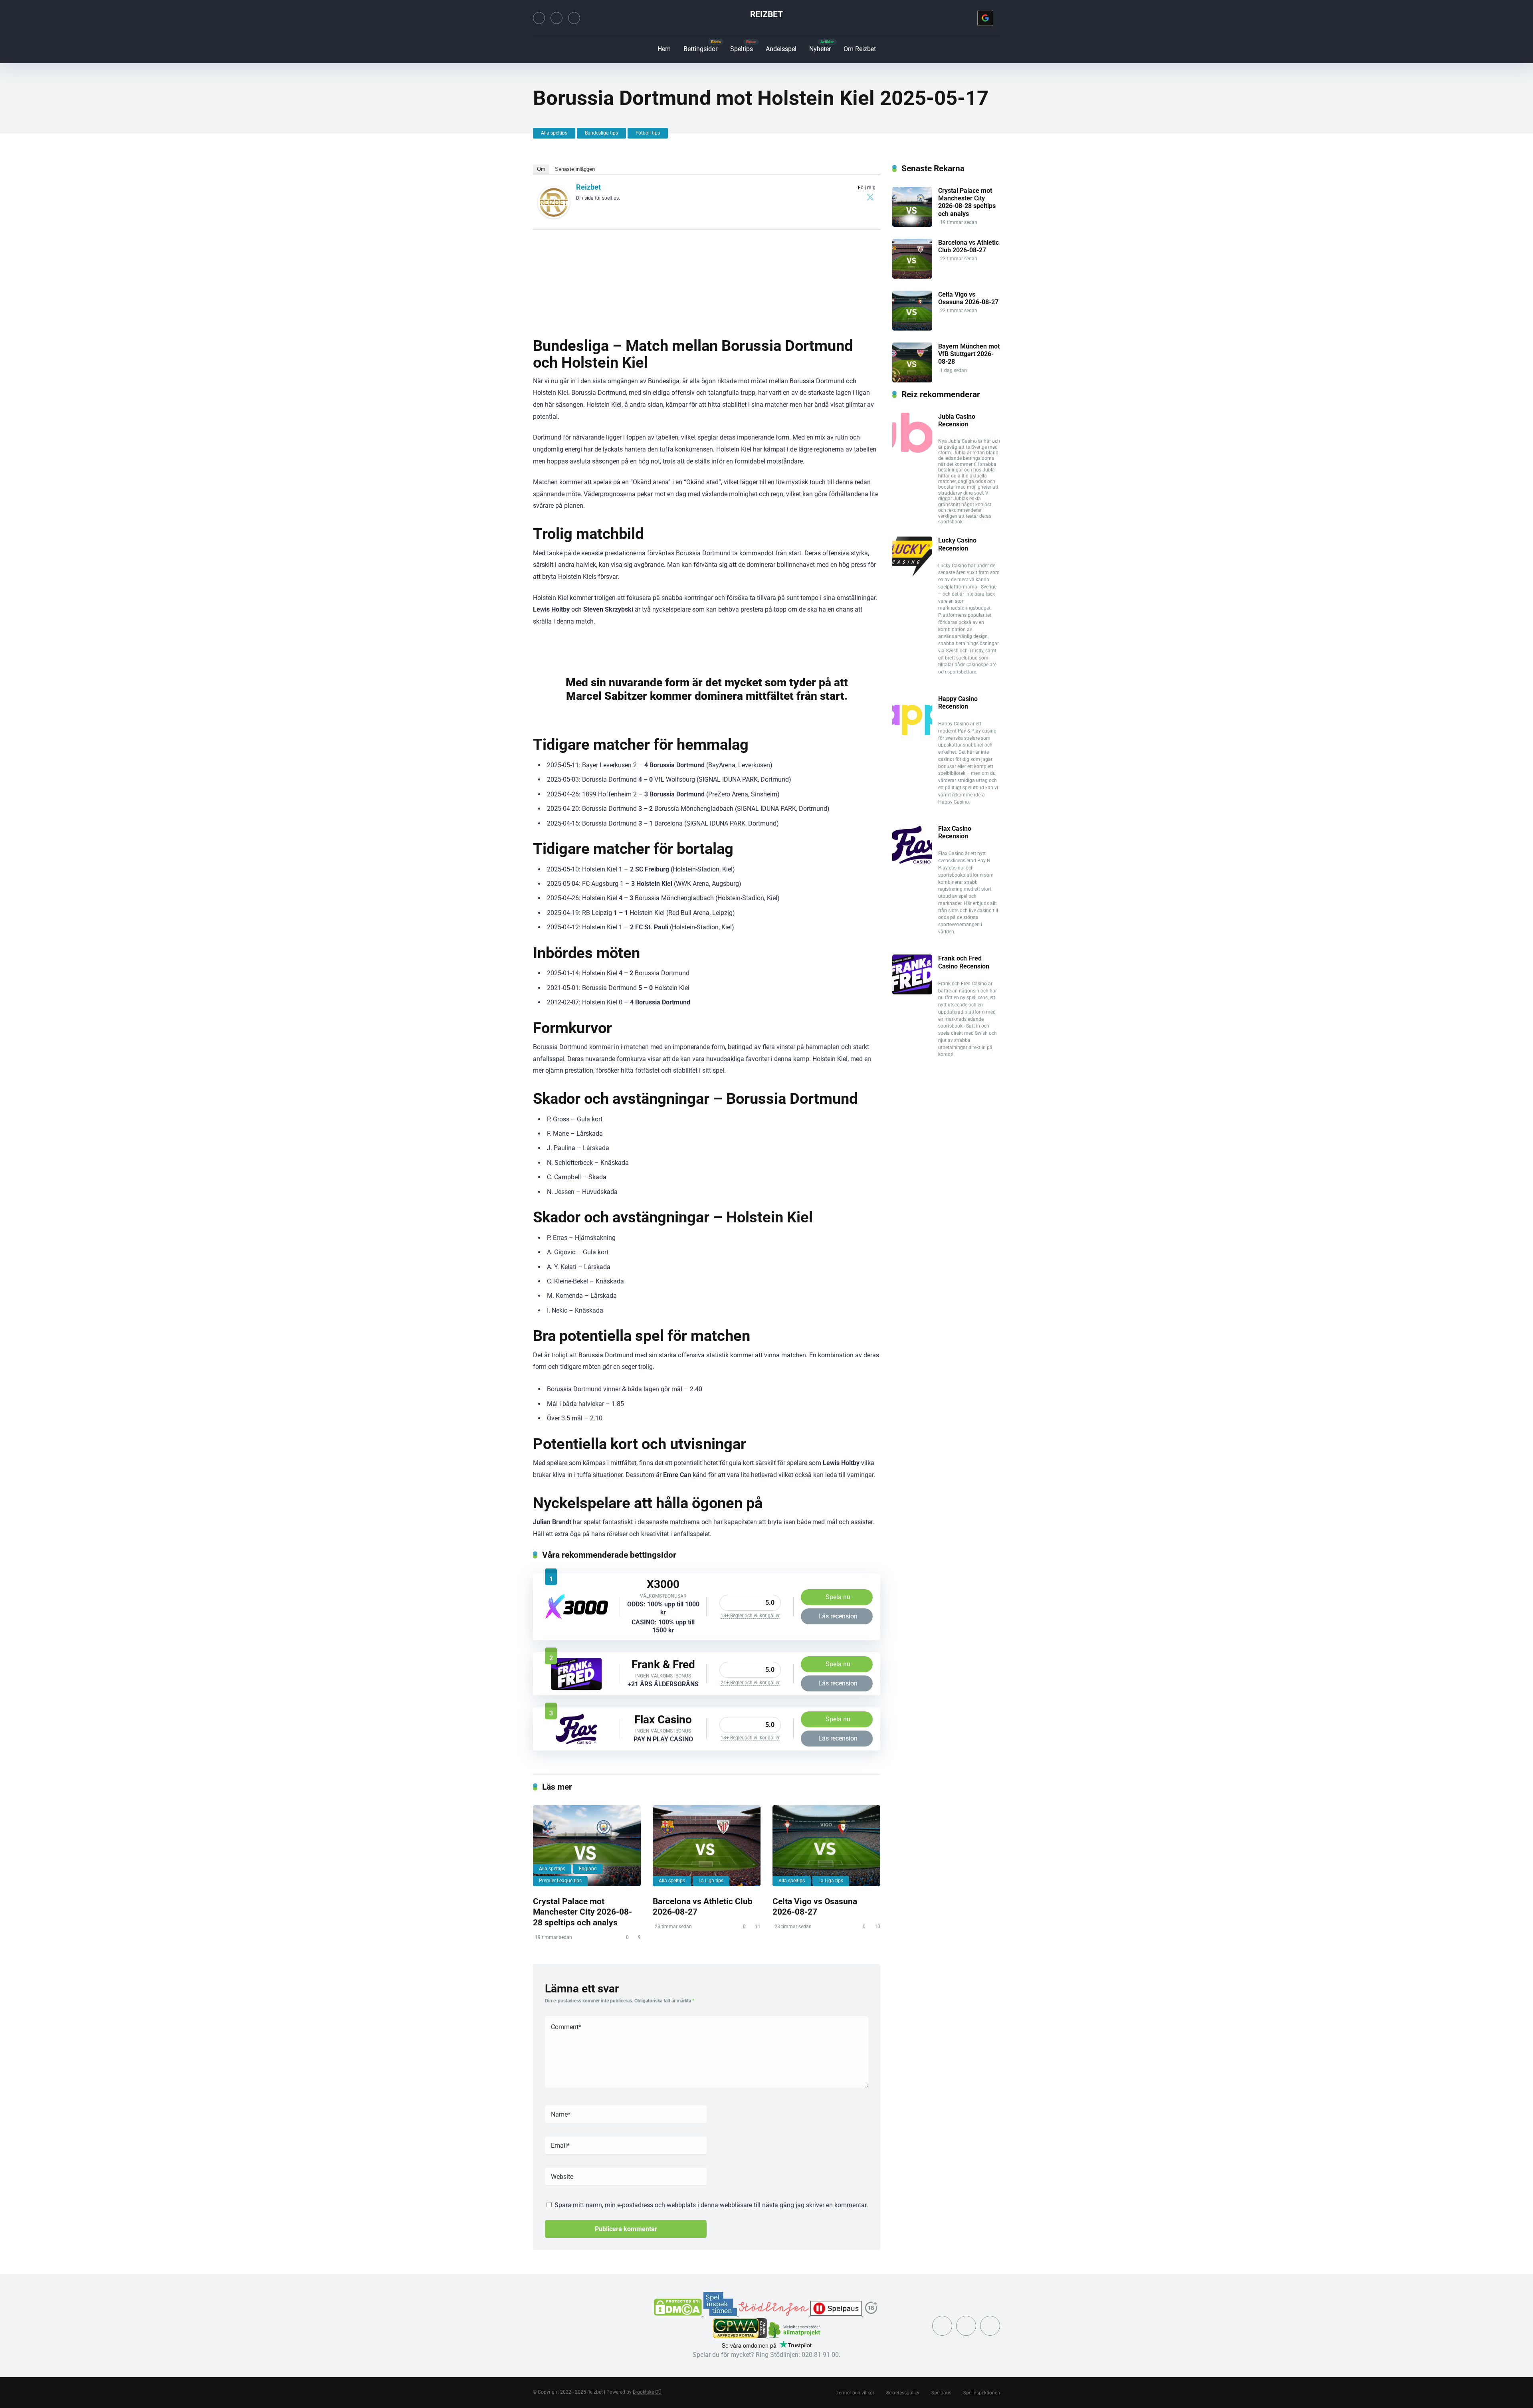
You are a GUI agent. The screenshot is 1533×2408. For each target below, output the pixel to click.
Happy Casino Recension (958, 703)
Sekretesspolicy (903, 2393)
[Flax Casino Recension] (576, 1743)
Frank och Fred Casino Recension (964, 962)
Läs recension (838, 1616)
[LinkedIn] (574, 18)
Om (541, 169)
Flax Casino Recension (955, 832)
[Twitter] (539, 18)
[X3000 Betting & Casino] (576, 1618)
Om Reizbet (860, 49)
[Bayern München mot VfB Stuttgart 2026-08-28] (912, 380)
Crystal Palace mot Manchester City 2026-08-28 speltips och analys (582, 1912)
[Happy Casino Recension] (912, 733)
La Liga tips (711, 1881)
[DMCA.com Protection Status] (679, 2314)
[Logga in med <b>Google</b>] (985, 18)
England (588, 1869)
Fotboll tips (648, 133)
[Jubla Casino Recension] (912, 451)
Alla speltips (554, 133)
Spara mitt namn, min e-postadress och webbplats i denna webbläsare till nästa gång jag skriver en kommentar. (711, 2205)
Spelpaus (941, 2393)
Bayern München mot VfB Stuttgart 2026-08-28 (969, 354)
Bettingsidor (700, 49)
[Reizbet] (554, 216)
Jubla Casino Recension (957, 420)
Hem (664, 49)
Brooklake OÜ (647, 2392)
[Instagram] (557, 18)
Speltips (742, 49)
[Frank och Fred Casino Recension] (576, 1688)
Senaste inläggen (575, 169)
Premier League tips (560, 1881)
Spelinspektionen (982, 2393)
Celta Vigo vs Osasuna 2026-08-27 (815, 1907)
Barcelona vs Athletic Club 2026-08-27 (969, 246)
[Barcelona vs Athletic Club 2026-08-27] (707, 1846)
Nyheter (820, 49)
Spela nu (838, 1597)
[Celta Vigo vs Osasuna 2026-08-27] (826, 1846)
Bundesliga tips (601, 133)
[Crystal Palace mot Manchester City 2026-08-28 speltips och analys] (587, 1846)
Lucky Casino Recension (957, 544)
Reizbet (766, 14)
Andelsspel (781, 49)
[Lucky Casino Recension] (912, 574)
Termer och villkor (855, 2393)
